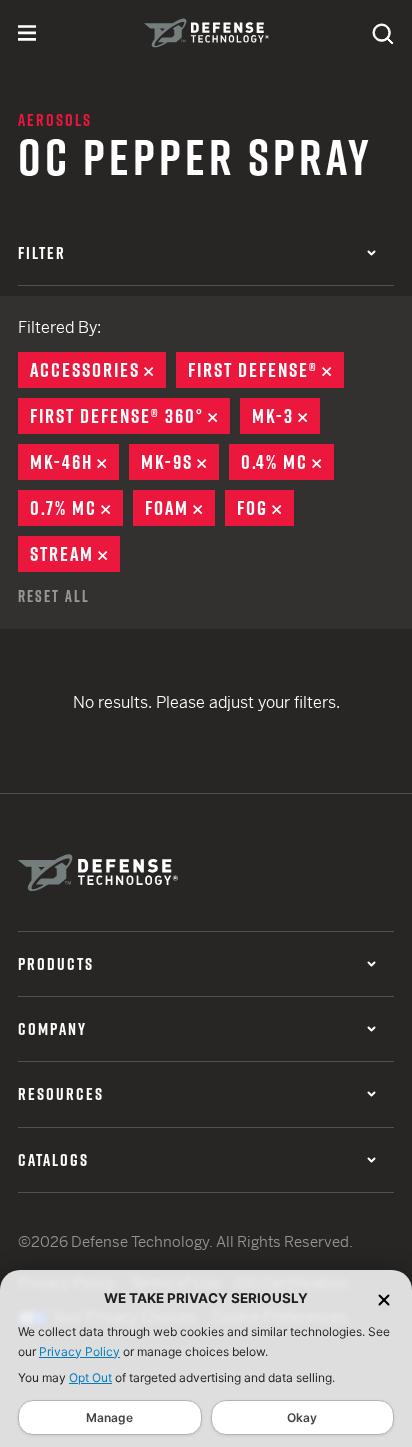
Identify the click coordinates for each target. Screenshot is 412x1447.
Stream (75, 554)
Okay (302, 1417)
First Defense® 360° (130, 416)
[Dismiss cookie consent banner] (384, 1298)
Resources (61, 1094)
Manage (109, 1417)
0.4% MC (287, 462)
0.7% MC (76, 508)
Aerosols (55, 120)
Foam (180, 508)
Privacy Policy (79, 1351)
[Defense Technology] (206, 33)
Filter (42, 253)
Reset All (54, 596)
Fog (265, 508)
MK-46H (74, 462)
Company (52, 1029)
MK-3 (286, 416)
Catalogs (53, 1160)
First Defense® (266, 370)
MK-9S (180, 462)
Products (56, 964)
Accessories (98, 370)
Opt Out (90, 1377)
